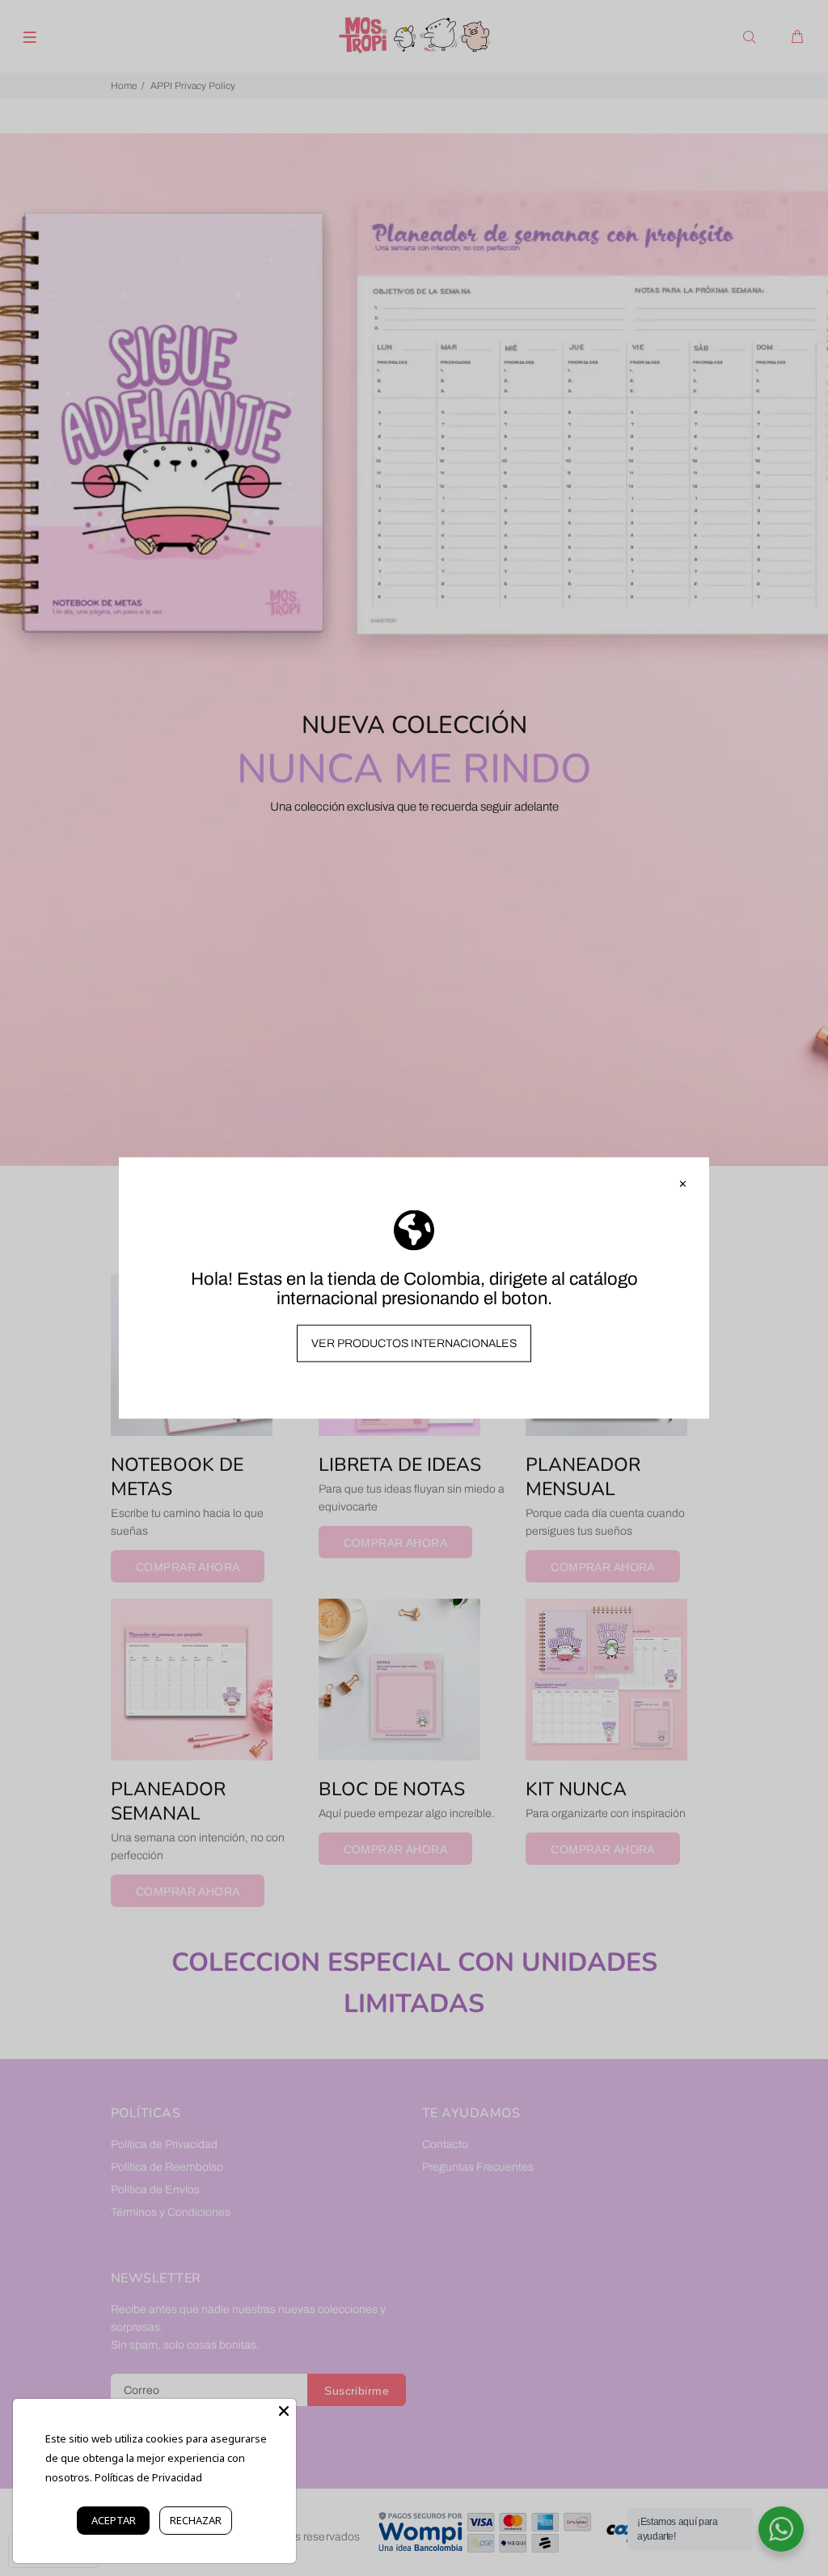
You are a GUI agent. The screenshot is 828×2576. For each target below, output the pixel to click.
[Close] (284, 2411)
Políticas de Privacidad (148, 2477)
